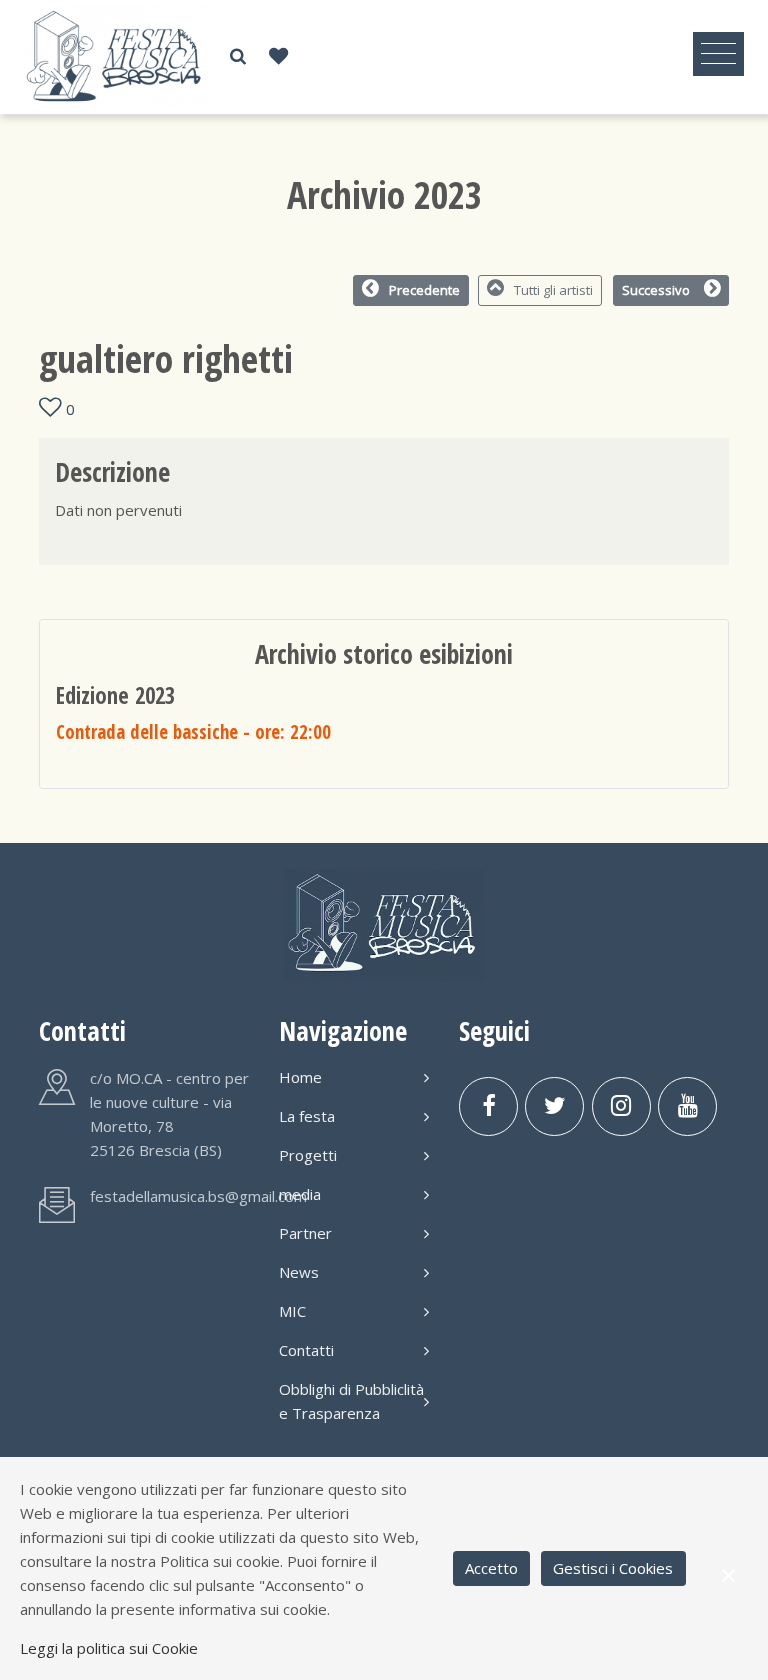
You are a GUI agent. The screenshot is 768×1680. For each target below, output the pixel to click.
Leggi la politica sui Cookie (109, 1648)
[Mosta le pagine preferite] (278, 57)
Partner (305, 1233)
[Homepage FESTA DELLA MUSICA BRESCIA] (116, 55)
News (299, 1272)
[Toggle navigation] (718, 54)
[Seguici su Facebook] (488, 1106)
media (300, 1194)
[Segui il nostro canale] (687, 1106)
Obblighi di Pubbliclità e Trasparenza (351, 1401)
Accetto (491, 1568)
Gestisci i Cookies (613, 1568)
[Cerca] (238, 56)
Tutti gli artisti (553, 290)
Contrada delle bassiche (193, 731)
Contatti (306, 1350)
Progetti (308, 1155)
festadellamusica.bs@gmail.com (198, 1196)
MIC (292, 1311)
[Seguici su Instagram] (621, 1106)
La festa (307, 1116)
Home (300, 1077)
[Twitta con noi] (554, 1106)
